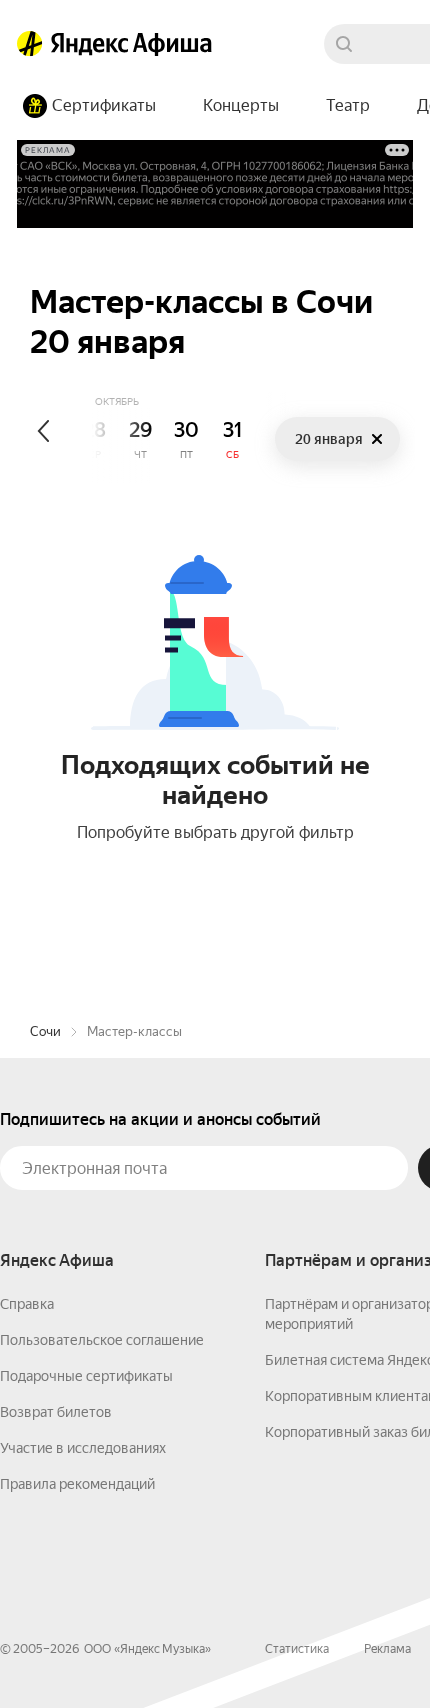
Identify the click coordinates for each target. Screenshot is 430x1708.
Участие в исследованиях (83, 1448)
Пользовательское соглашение (102, 1340)
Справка (27, 1304)
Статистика (297, 1649)
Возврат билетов (56, 1412)
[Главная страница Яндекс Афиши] (30, 44)
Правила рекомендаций (77, 1484)
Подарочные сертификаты (86, 1376)
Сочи (45, 1031)
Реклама (387, 1649)
